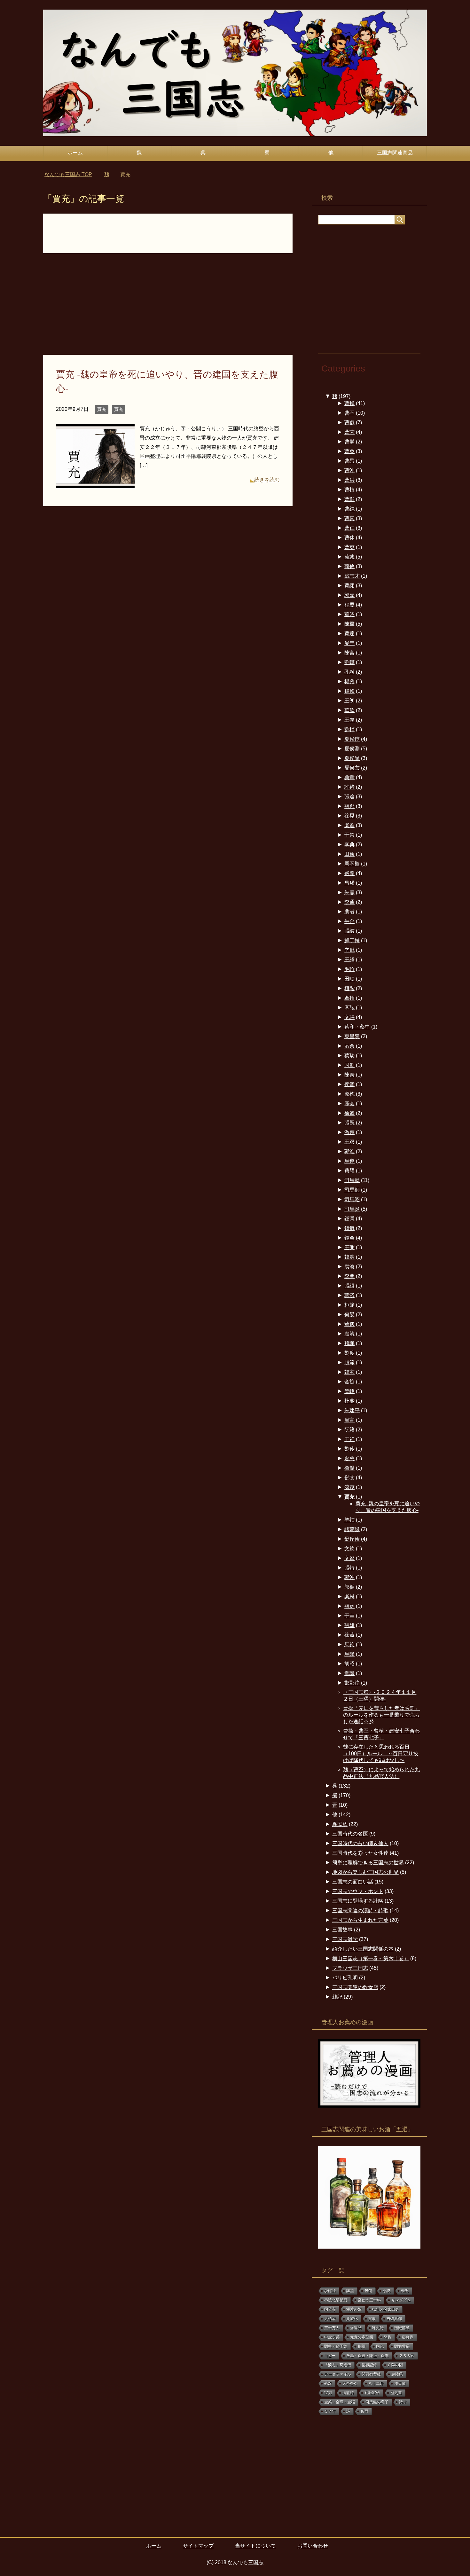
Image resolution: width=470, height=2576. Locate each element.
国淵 (349, 1065)
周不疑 (352, 864)
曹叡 (349, 423)
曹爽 (349, 547)
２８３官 (407, 2356)
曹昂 (349, 461)
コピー (330, 2356)
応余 (349, 1046)
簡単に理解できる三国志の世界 (368, 1863)
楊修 (349, 691)
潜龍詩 (348, 2393)
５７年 (330, 2411)
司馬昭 (352, 1199)
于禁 (349, 835)
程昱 (349, 605)
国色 (380, 2346)
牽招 (349, 998)
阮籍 (349, 1430)
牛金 (349, 921)
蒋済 (349, 1295)
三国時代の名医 (350, 1834)
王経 (349, 960)
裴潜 (349, 912)
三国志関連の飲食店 (355, 1987)
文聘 (349, 1017)
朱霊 (349, 893)
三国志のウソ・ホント (358, 1891)
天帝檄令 (350, 2384)
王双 (349, 1142)
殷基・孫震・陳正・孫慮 (367, 2356)
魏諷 (349, 1343)
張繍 (349, 931)
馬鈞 (349, 1644)
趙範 (349, 1362)
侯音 (349, 1084)
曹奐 (349, 451)
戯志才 (352, 576)
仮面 (364, 2411)
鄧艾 (349, 1478)
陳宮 (349, 653)
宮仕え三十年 (369, 2300)
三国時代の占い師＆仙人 (360, 1843)
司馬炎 (352, 1209)
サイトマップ (198, 2546)
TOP (72, 174)
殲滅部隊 (402, 2328)
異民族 (340, 1824)
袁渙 (349, 1267)
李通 (349, 902)
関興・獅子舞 (336, 2346)
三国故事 (342, 1930)
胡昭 (349, 1664)
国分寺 (330, 2309)
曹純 (349, 509)
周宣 (349, 1420)
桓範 (349, 1305)
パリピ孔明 (345, 1978)
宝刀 (328, 2393)
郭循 (349, 1587)
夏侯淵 (352, 749)
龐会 (349, 1104)
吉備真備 (394, 2319)
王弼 (349, 1247)
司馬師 (352, 1190)
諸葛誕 (352, 1529)
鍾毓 (349, 1228)
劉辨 (362, 2346)
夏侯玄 (352, 768)
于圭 (349, 1616)
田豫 (349, 854)
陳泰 (349, 1075)
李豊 (349, 1276)
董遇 (349, 1324)
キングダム (401, 2300)
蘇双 (328, 2384)
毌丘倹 (352, 1539)
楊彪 (349, 681)
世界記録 (369, 2365)
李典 (349, 845)
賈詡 (349, 586)
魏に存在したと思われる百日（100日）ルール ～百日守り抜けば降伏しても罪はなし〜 (381, 1754)
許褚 (349, 787)
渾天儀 (400, 2384)
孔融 (349, 672)
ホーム (75, 153)
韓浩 (349, 1257)
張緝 (349, 1286)
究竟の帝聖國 (362, 2337)
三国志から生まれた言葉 (360, 1920)
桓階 (349, 988)
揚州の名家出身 (386, 2309)
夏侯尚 (352, 758)
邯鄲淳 (352, 1683)
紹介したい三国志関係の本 (363, 1949)
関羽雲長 (402, 2346)
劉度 (349, 1353)
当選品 (356, 2328)
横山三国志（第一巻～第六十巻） (371, 1958)
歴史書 (396, 2393)
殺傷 (368, 2291)
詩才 (403, 2402)
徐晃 (349, 816)
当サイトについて (255, 2546)
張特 (349, 1568)
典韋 (349, 777)
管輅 (349, 1391)
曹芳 (349, 432)
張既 (349, 1123)
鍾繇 (349, 1219)
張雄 (349, 1625)
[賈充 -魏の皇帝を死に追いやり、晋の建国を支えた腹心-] (95, 483)
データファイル (338, 2374)
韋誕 (349, 1673)
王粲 (349, 720)
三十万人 (332, 2328)
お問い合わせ (313, 2546)
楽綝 (349, 1597)
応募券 (408, 2337)
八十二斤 (376, 2384)
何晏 (349, 1315)
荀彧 (349, 557)
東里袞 (352, 1036)
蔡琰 (349, 1056)
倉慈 (349, 1458)
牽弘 (349, 1008)
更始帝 (330, 2319)
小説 (387, 2291)
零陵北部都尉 (336, 2300)
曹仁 (349, 528)
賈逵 (349, 634)
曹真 (349, 518)
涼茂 (349, 1487)
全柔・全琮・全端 (340, 2402)
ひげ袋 (330, 2291)
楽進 (349, 825)
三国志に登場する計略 (358, 1901)
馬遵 (349, 1161)
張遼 (349, 797)
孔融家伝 (372, 2393)
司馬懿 (352, 1180)
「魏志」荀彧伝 (338, 2365)
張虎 (349, 1606)
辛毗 (349, 950)
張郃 (349, 806)
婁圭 (349, 643)
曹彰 (349, 499)
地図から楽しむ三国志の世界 (365, 1872)
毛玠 (349, 969)
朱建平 (352, 1410)
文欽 (349, 1549)
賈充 (102, 409)
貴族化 (352, 2319)
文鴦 (349, 1558)
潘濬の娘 (354, 2309)
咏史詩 (378, 2328)
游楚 (349, 1132)
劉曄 (349, 662)
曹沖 (349, 470)
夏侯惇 (352, 739)
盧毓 (349, 1334)
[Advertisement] (168, 308)
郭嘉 (349, 595)
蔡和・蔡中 (357, 1027)
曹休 (349, 538)
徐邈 (349, 1113)
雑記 (337, 1997)
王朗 (349, 701)
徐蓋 (349, 1635)
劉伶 (349, 1449)
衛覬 (349, 1468)
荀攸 (349, 566)
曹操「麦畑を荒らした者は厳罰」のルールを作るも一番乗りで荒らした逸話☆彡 (381, 1715)
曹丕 (349, 413)
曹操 (349, 403)
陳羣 (349, 624)
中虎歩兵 (332, 2337)
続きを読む (267, 480)
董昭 (349, 614)
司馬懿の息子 (377, 2402)
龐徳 (349, 1094)
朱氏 (405, 2291)
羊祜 (349, 1520)
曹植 (349, 490)
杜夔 (349, 1401)
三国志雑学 (345, 1939)
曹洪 (349, 480)
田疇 (349, 979)
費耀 (349, 1171)
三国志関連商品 (395, 153)
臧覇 (349, 873)
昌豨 (349, 883)
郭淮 (349, 1151)
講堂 (350, 2291)
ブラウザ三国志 (350, 1968)
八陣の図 (395, 2365)
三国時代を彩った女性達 (360, 1853)
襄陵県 (397, 2374)
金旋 (349, 1382)
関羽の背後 (371, 2374)
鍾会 (349, 1238)
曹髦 (349, 442)
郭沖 (349, 1577)
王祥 (349, 1439)
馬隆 (349, 1654)
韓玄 (349, 1372)
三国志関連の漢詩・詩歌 (360, 1910)
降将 (388, 2337)
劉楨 (349, 729)
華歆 (349, 710)
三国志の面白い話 (353, 1882)
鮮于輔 (352, 940)
